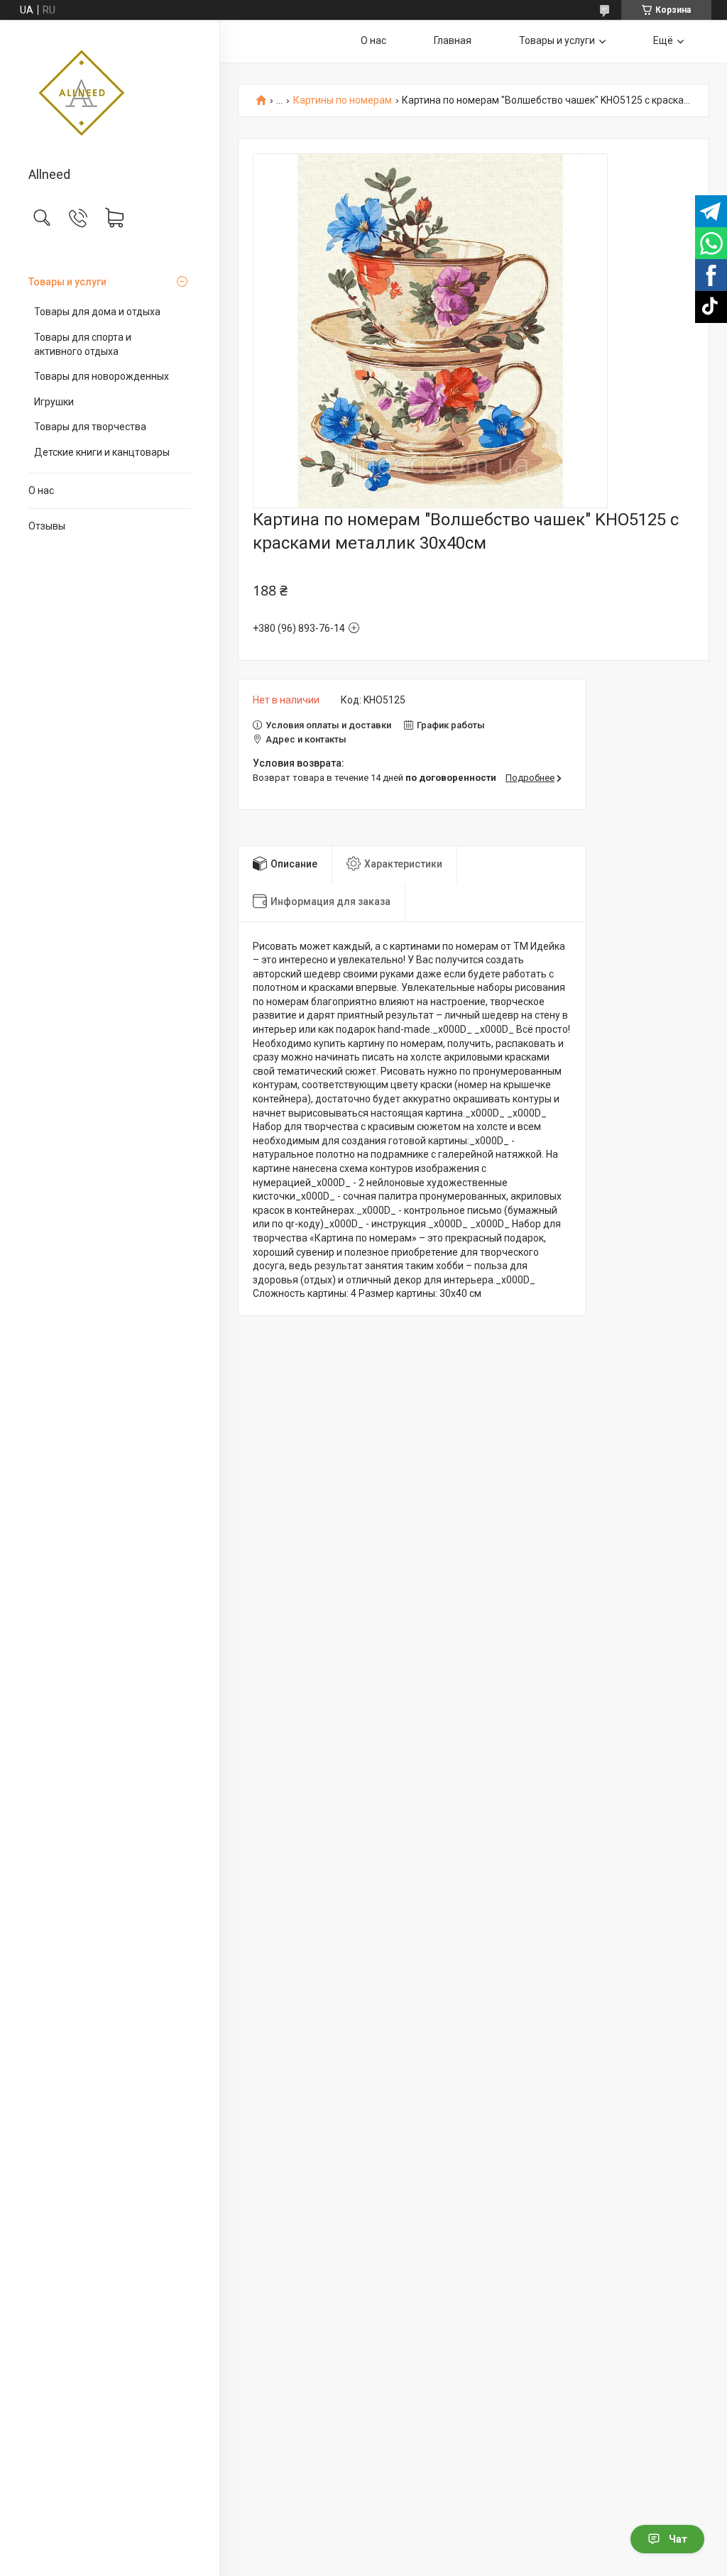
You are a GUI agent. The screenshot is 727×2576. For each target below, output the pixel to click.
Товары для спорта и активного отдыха (83, 344)
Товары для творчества (90, 427)
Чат (678, 2539)
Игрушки (54, 402)
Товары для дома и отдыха (97, 312)
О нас (41, 490)
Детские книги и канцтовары (102, 452)
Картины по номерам (343, 100)
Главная (453, 40)
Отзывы (47, 526)
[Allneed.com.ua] (110, 94)
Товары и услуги (67, 282)
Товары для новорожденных (102, 376)
